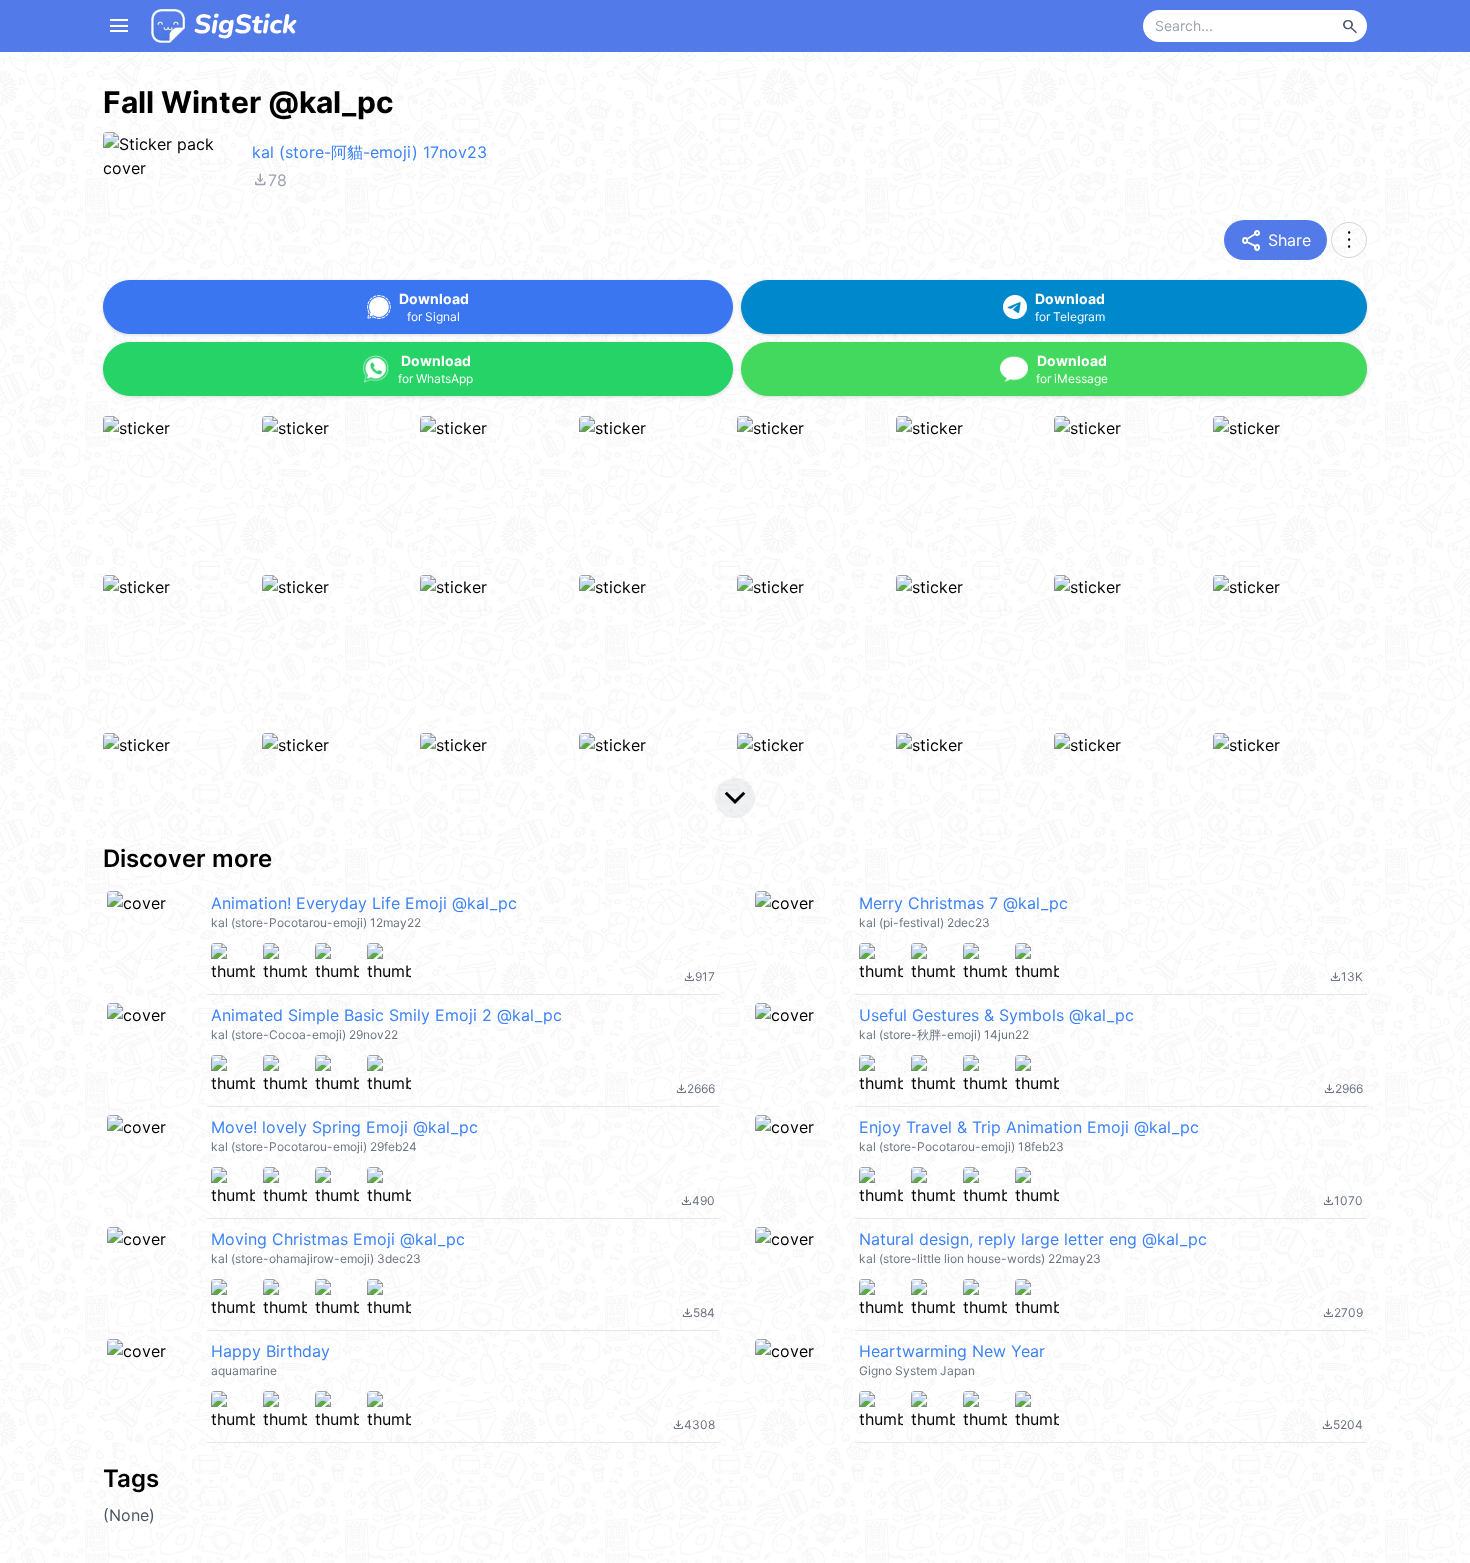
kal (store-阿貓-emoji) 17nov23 (369, 152)
